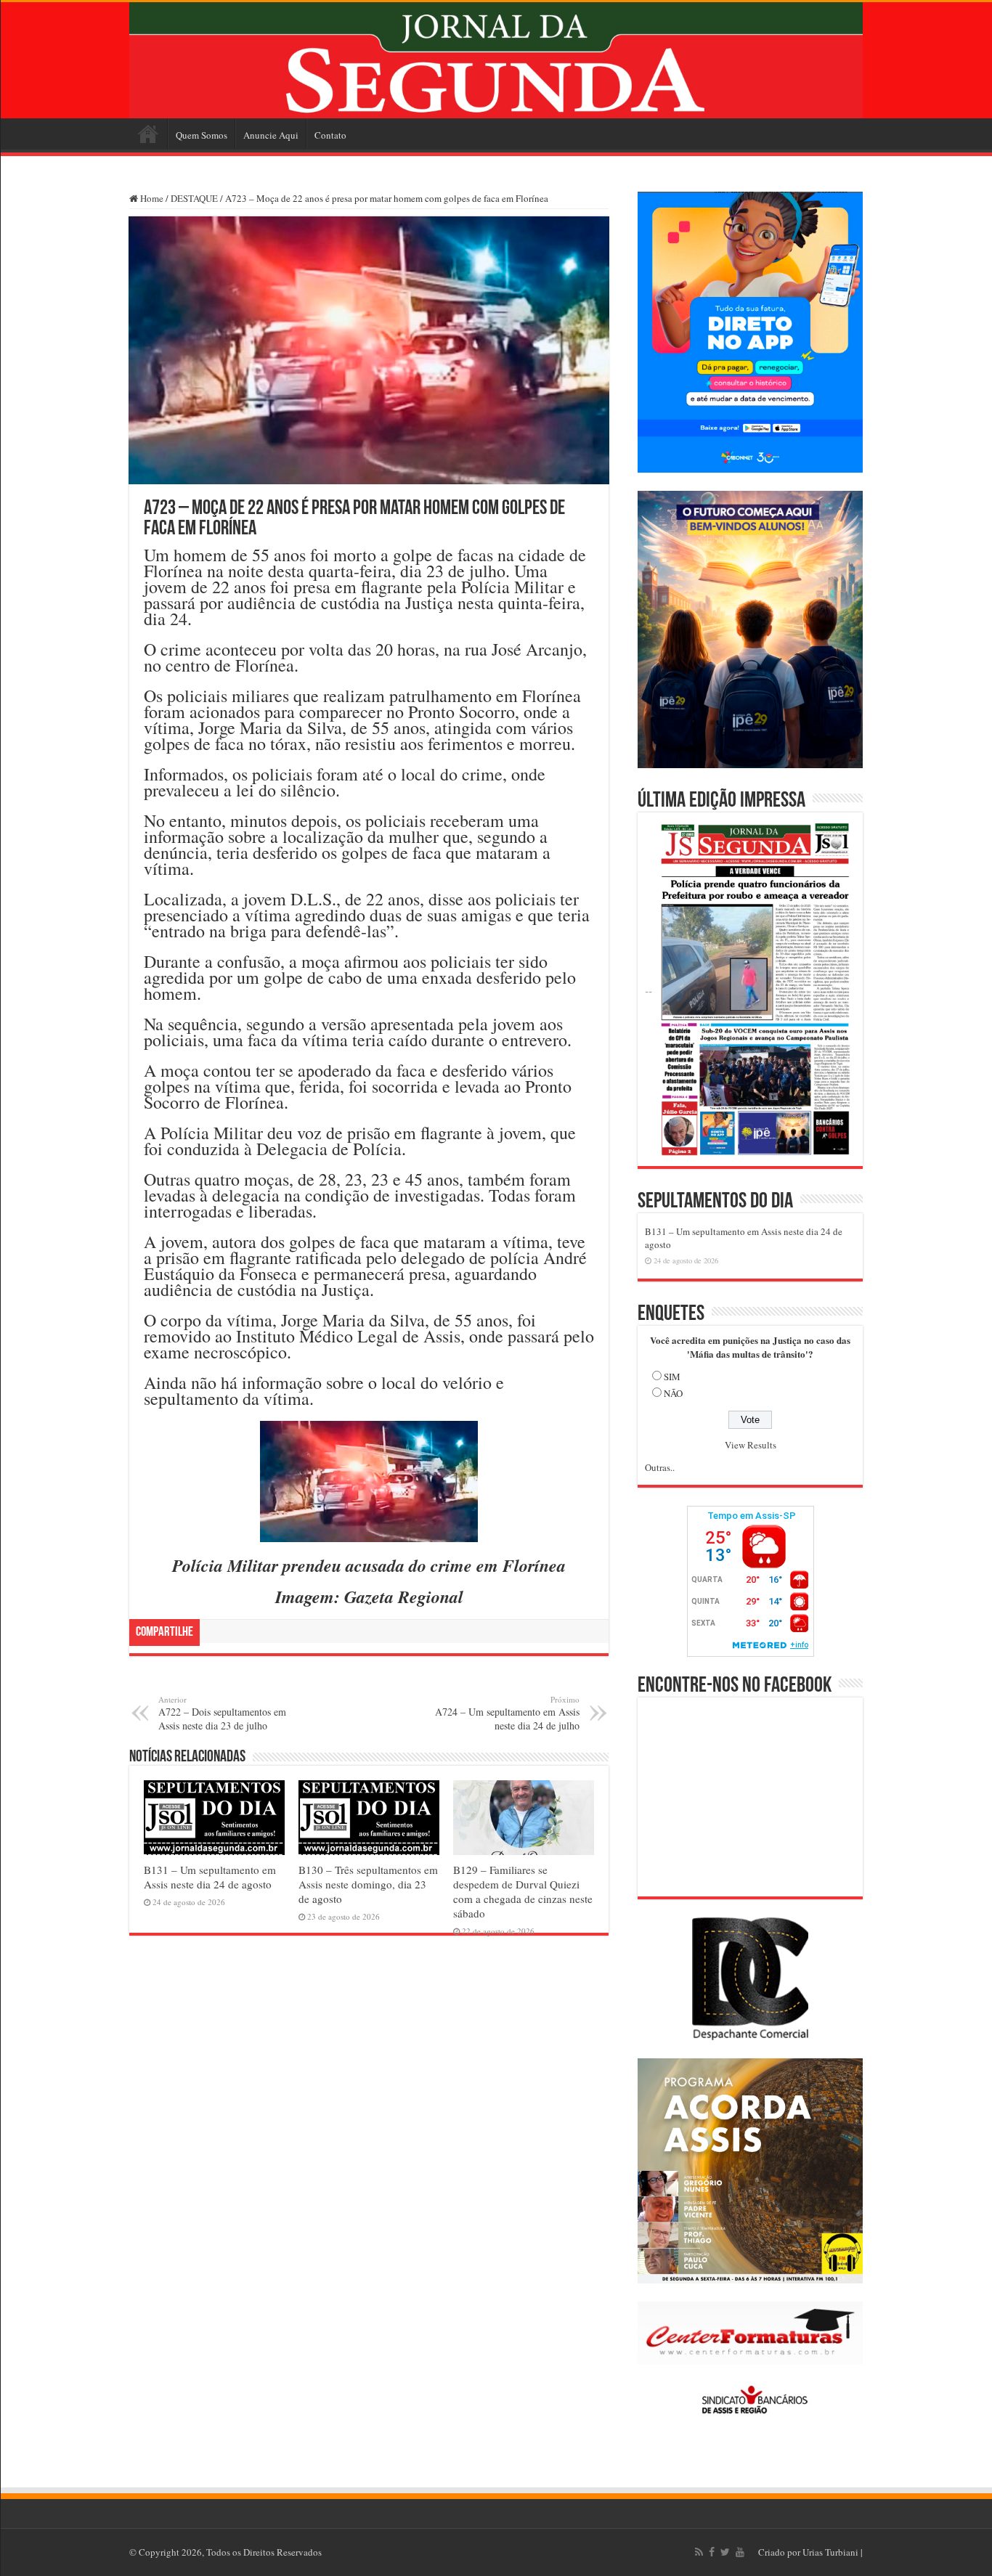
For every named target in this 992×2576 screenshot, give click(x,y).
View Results (751, 1445)
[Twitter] (725, 2552)
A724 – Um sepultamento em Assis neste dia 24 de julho (507, 1713)
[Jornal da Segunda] (496, 60)
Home (148, 134)
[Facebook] (712, 2552)
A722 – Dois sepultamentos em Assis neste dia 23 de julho (222, 1713)
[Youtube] (740, 2552)
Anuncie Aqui (271, 135)
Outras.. (660, 1467)
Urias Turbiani (830, 2552)
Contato (330, 135)
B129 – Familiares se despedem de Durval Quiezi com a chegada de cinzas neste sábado (523, 1891)
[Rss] (699, 2552)
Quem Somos (202, 135)
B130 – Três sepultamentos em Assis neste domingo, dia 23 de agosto (368, 1884)
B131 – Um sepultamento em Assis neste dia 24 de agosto (210, 1877)
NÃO (673, 1393)
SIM (672, 1377)
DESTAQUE (194, 198)
